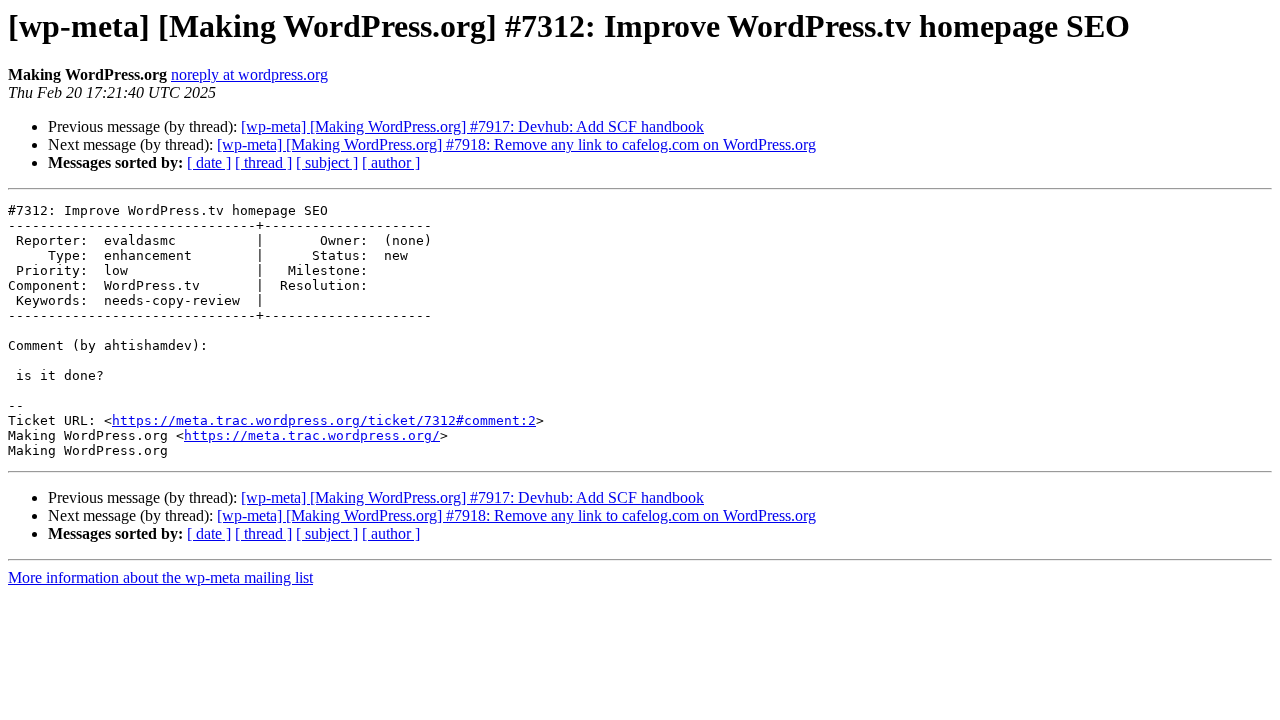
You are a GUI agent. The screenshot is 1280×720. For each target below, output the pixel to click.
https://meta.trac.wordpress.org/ (312, 435)
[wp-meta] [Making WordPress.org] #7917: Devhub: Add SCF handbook (472, 126)
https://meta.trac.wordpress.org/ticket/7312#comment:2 (324, 420)
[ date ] (209, 162)
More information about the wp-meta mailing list (160, 577)
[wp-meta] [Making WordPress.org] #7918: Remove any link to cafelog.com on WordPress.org (516, 144)
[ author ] (391, 162)
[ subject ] (327, 162)
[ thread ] (263, 162)
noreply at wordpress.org (249, 74)
